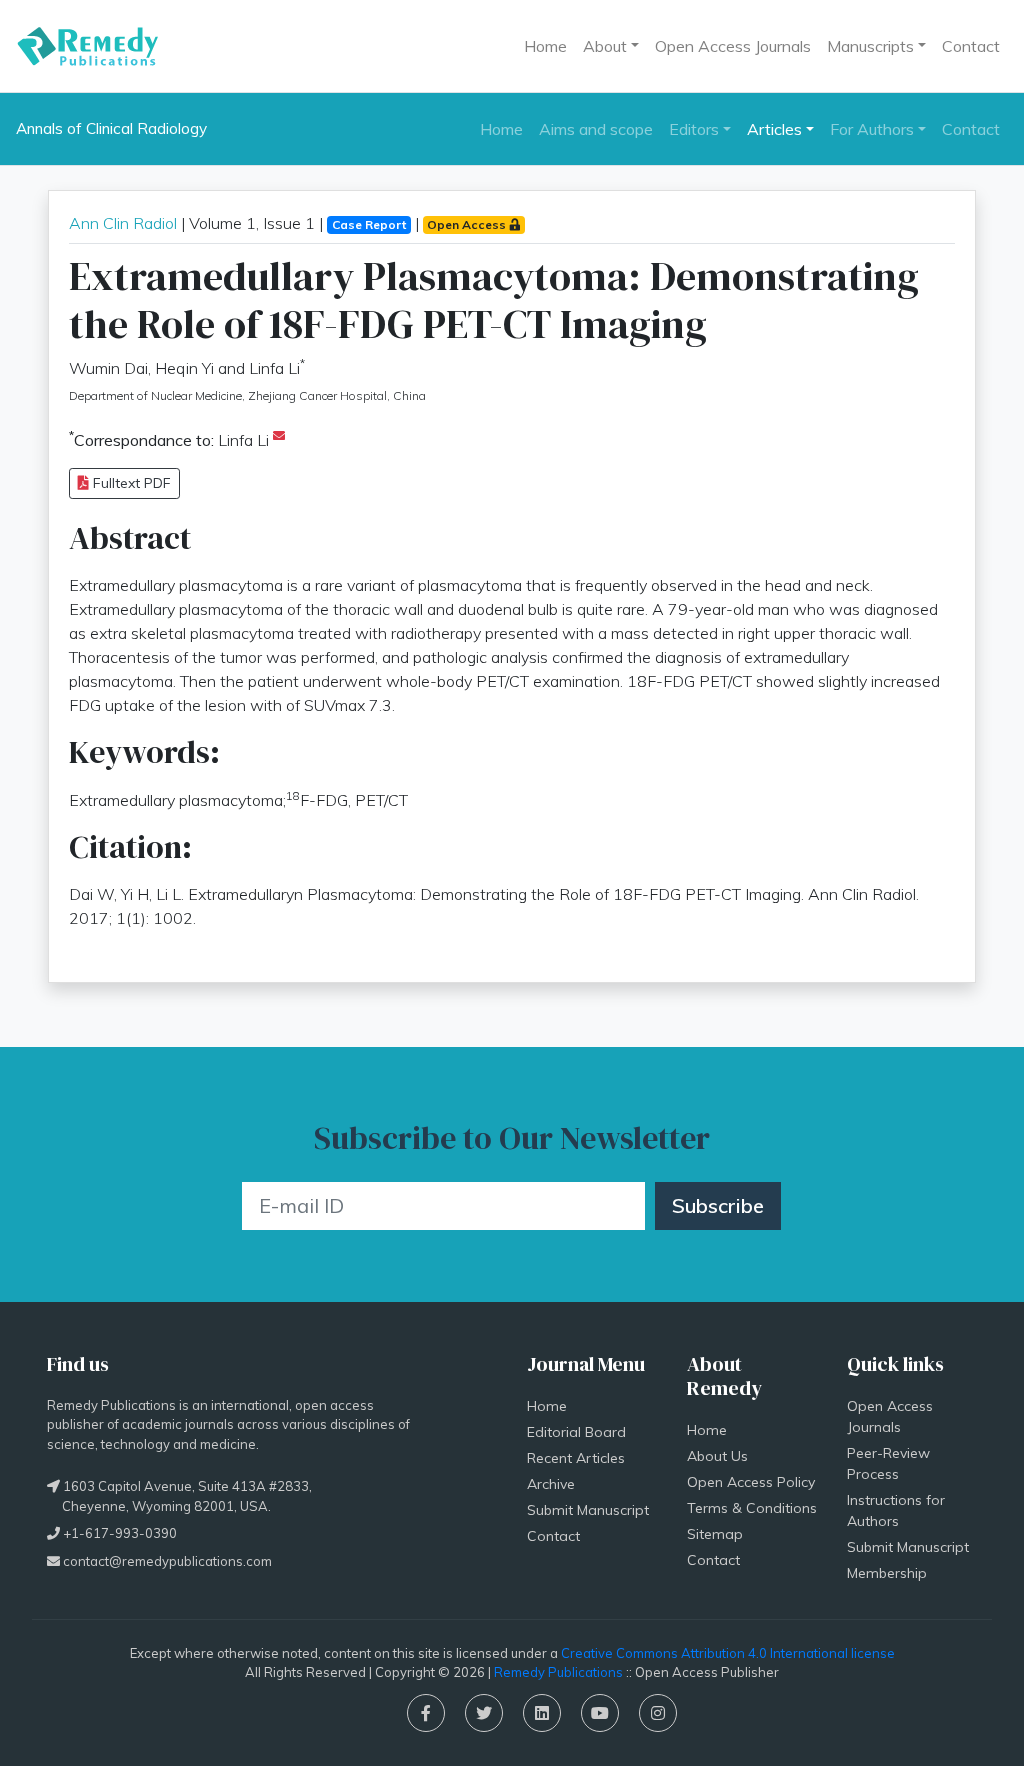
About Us (717, 1456)
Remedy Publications (558, 1672)
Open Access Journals (733, 46)
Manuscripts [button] (870, 46)
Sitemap (715, 1534)
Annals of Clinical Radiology (111, 128)
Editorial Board (576, 1432)
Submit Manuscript (588, 1510)
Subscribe (718, 1205)
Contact (971, 46)
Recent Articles (576, 1458)
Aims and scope (596, 129)
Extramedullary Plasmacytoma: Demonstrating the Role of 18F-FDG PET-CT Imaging (494, 300)
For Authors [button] (872, 129)
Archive (551, 1484)
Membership (887, 1573)
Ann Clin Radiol (125, 223)
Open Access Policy (751, 1482)
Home (545, 46)
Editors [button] (694, 129)
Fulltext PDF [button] (130, 483)
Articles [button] (774, 129)
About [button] (605, 46)
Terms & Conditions (752, 1508)
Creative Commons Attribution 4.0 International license (728, 1653)
